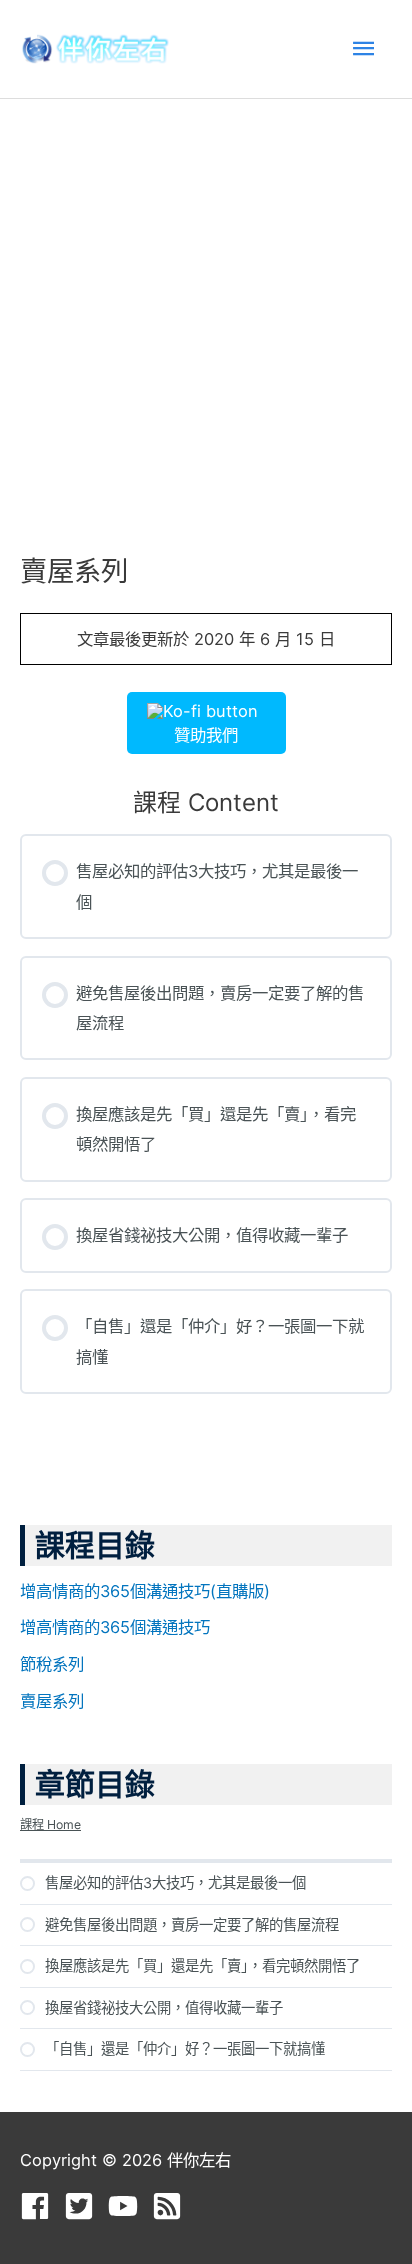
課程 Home (50, 1824)
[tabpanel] (206, 683)
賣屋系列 (52, 1701)
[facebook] (39, 2206)
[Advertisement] (206, 315)
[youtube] (127, 2206)
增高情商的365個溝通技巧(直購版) (145, 1591)
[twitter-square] (83, 2206)
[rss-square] (171, 2206)
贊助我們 (206, 735)
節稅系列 (52, 1664)
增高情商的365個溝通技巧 (115, 1627)
